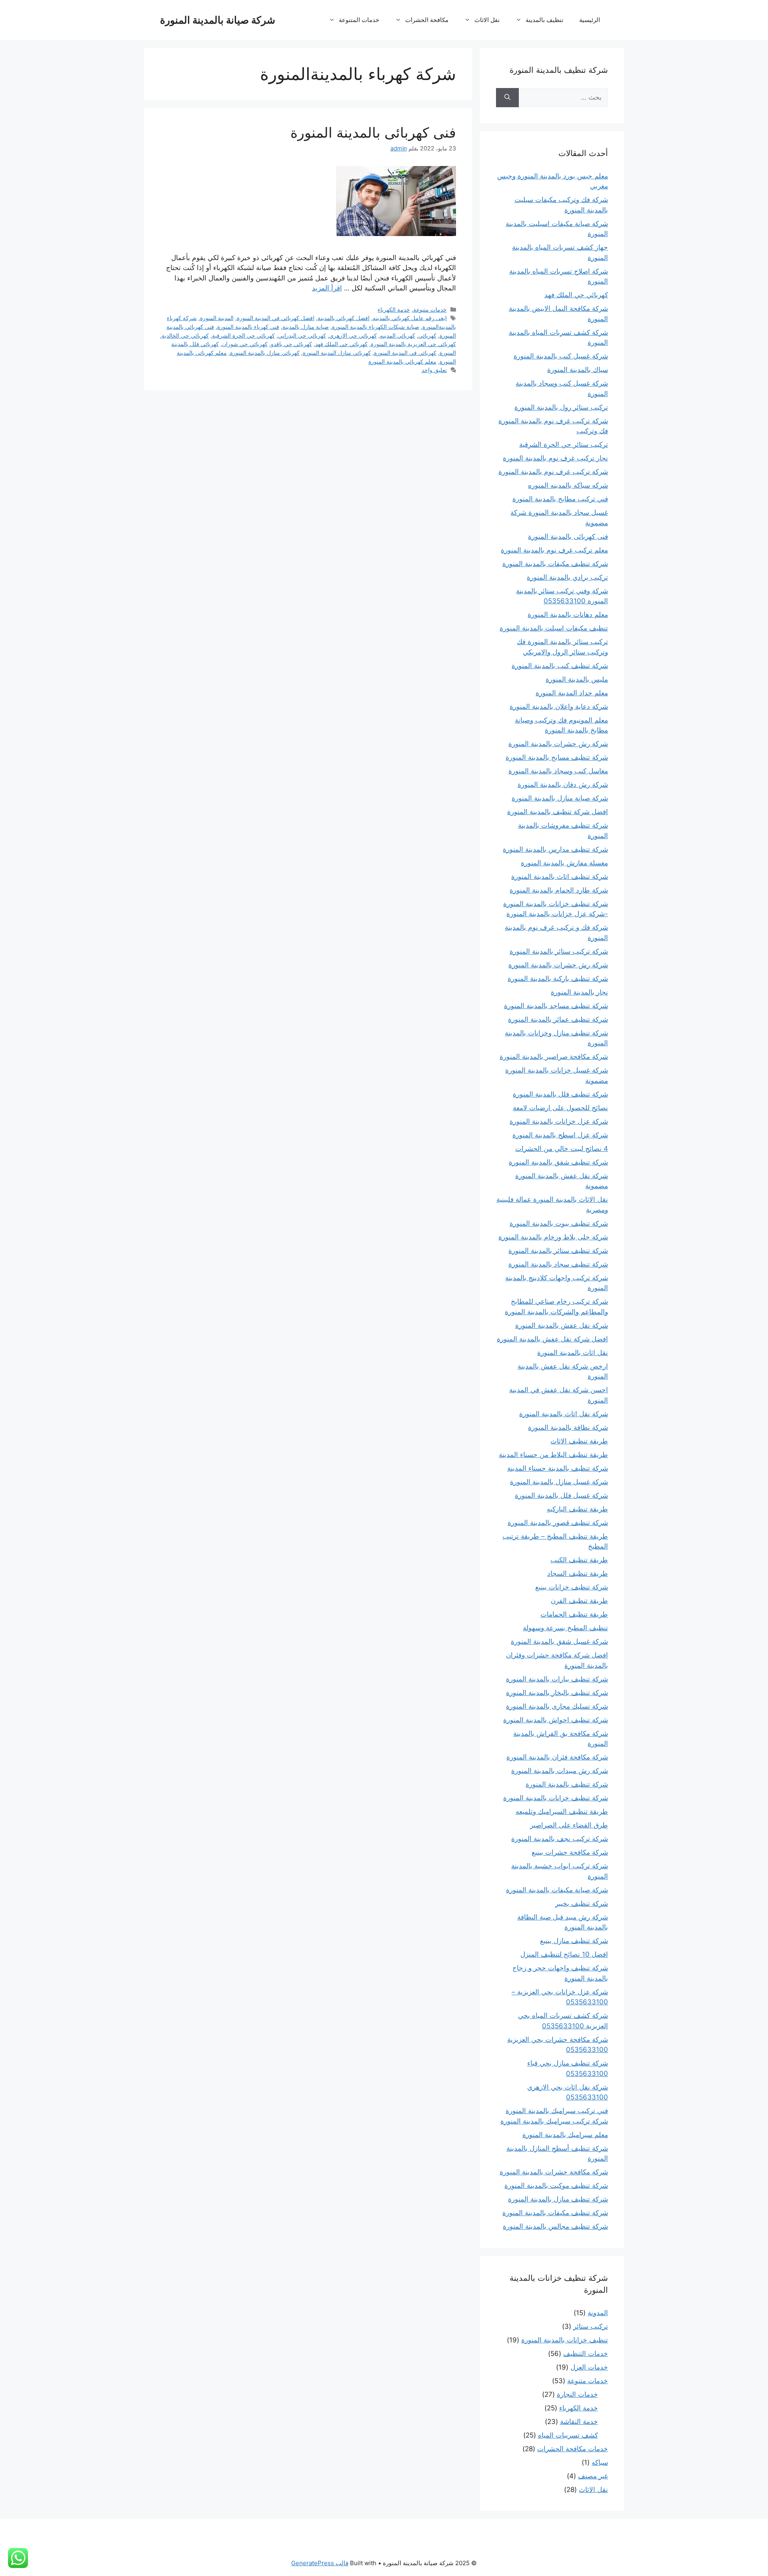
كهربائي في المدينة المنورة (405, 353)
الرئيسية (590, 20)
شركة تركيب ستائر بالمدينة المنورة (559, 951)
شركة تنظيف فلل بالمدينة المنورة (560, 1094)
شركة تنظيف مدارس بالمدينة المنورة (555, 849)
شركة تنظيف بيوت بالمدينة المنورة (559, 1223)
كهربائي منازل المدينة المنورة (337, 353)
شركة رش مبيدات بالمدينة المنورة (560, 1771)
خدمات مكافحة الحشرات (573, 2449)
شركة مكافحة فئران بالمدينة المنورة (557, 1757)
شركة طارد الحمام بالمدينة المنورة (559, 890)
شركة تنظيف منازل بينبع (574, 1941)
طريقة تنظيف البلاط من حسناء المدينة (553, 1455)
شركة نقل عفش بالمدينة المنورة (562, 1325)
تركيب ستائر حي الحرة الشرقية (564, 444)
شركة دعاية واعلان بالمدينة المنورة (559, 707)
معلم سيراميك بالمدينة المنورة (565, 2135)
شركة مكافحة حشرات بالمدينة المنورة (554, 2172)
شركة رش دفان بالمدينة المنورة (563, 785)
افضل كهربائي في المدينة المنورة (276, 318)
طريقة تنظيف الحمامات (574, 1614)
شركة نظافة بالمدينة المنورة (568, 1427)
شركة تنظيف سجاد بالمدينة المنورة (558, 1264)
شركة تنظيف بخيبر (582, 1903)
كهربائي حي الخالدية (185, 335)
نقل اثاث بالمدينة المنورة (573, 1353)
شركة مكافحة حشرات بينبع (570, 1852)
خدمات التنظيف (586, 2354)
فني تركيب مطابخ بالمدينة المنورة (560, 499)
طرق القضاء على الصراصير (569, 1825)
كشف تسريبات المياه (568, 2435)
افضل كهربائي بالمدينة (344, 318)
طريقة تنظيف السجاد (578, 1573)
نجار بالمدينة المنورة (579, 992)
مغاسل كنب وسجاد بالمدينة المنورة (558, 771)
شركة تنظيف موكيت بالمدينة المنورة (556, 2186)
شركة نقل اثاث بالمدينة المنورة (564, 1414)
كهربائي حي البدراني (302, 335)
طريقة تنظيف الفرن (579, 1601)
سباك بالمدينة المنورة (578, 370)
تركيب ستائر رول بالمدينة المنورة (561, 407)
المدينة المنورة (217, 318)
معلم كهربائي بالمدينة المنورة (402, 361)
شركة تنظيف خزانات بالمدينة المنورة (556, 1798)
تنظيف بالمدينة (544, 20)
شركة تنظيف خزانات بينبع (572, 1587)
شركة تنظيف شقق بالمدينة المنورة (558, 1162)
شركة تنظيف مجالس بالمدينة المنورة (555, 2226)
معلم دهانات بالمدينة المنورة (568, 614)
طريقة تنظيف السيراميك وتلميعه (562, 1811)
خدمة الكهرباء (394, 309)
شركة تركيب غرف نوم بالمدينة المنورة (553, 472)
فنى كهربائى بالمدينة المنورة (373, 132)
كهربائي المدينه (398, 335)
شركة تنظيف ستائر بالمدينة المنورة (558, 1251)
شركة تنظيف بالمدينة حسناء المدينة (558, 1468)
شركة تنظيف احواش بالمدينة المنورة (556, 1720)
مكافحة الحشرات (427, 20)
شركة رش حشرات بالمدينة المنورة (558, 744)
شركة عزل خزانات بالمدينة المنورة (559, 1121)
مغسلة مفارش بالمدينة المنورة (564, 863)
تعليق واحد (434, 370)
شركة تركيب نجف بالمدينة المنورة (560, 1839)
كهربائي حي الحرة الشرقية (243, 335)
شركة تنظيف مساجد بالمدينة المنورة (556, 1006)
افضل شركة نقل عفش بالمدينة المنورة (552, 1339)
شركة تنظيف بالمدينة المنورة (567, 1784)
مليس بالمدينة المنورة (577, 679)
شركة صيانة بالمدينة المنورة (218, 20)
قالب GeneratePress (320, 2563)
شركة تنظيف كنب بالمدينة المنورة (560, 666)
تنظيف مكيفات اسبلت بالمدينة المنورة (554, 628)
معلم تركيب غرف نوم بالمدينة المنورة (554, 550)
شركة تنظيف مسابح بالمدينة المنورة (557, 757)
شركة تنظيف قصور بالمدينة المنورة (558, 1523)
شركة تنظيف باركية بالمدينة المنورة (558, 979)
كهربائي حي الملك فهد (341, 344)
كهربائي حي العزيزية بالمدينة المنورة (413, 344)
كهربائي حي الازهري (353, 335)
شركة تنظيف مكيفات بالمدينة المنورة (555, 564)
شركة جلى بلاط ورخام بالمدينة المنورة (553, 1237)
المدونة (598, 2313)
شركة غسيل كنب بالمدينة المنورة (561, 356)
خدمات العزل (589, 2367)
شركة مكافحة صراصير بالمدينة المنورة (554, 1057)
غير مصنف (593, 2476)
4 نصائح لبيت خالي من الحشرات (562, 1149)
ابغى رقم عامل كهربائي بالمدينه (410, 318)
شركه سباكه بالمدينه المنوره (568, 485)
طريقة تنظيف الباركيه (577, 1509)
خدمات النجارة (577, 2394)
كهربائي (427, 335)
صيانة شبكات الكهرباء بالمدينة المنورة (376, 327)
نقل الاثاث (487, 20)
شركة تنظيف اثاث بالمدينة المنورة (560, 877)
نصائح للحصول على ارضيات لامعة (560, 1108)
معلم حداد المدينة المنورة (572, 693)
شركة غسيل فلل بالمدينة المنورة (561, 1495)
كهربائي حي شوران (245, 344)
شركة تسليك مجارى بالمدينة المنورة (557, 1706)
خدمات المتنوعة (359, 20)
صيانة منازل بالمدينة (306, 327)
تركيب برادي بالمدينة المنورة (567, 577)
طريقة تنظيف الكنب (579, 1560)
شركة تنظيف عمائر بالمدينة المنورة (558, 1019)
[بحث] (507, 98)
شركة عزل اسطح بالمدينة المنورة (560, 1135)
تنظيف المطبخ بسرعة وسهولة (565, 1628)
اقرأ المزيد (327, 288)
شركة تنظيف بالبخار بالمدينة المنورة (557, 1693)
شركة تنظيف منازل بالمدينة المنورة (558, 2199)
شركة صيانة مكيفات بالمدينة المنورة (557, 1890)
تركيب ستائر (591, 2326)
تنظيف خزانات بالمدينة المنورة (565, 2340)
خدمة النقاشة (579, 2422)
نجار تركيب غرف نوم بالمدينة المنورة (555, 458)
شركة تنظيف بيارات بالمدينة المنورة (557, 1679)
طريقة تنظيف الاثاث (579, 1441)
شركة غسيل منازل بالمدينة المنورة (559, 1482)
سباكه (600, 2462)
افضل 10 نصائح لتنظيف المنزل (564, 1954)
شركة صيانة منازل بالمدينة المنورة (560, 798)
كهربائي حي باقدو (291, 344)
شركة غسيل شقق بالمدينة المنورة (559, 1641)
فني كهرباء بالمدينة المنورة (248, 327)
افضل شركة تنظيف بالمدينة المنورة (558, 812)
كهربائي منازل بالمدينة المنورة (265, 353)
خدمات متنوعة (430, 309)
